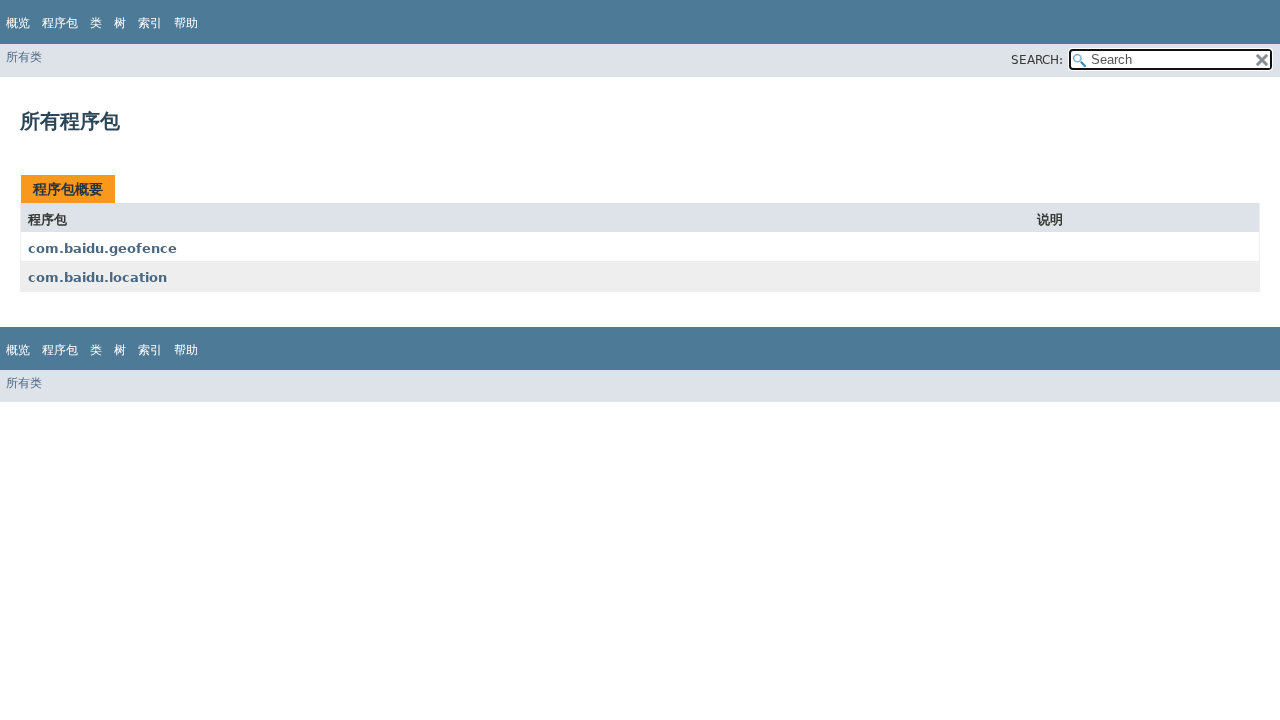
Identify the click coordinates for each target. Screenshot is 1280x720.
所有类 (24, 57)
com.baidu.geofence (102, 248)
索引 (150, 23)
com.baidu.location (97, 277)
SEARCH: (1037, 60)
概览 (18, 23)
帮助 (186, 23)
